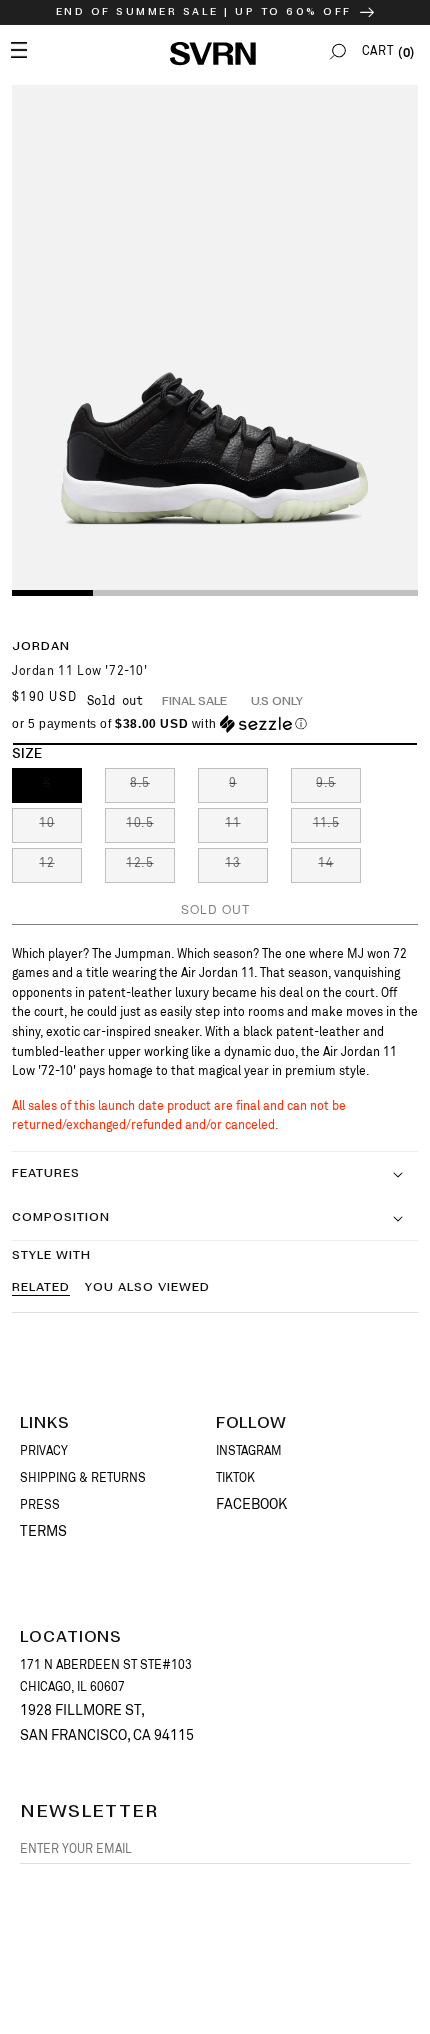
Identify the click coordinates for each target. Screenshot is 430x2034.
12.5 (150, 869)
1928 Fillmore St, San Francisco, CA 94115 (107, 1722)
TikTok (235, 1478)
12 (60, 869)
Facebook (251, 1504)
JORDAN (41, 646)
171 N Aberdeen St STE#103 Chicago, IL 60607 (106, 1676)
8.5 (152, 789)
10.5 (150, 829)
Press (40, 1505)
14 (339, 869)
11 (246, 829)
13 (246, 869)
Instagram (249, 1451)
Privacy (44, 1451)
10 (60, 829)
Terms (43, 1531)
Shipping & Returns (83, 1478)
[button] (338, 51)
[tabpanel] (215, 339)
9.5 (338, 789)
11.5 (337, 829)
